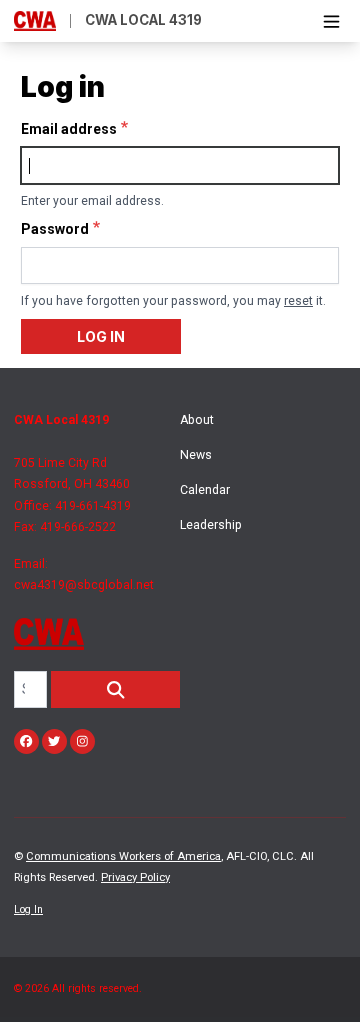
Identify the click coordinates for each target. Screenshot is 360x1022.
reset (298, 301)
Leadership (211, 525)
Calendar (205, 490)
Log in (101, 336)
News (196, 455)
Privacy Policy (135, 877)
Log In (28, 909)
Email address (69, 129)
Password (55, 229)
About (197, 420)
